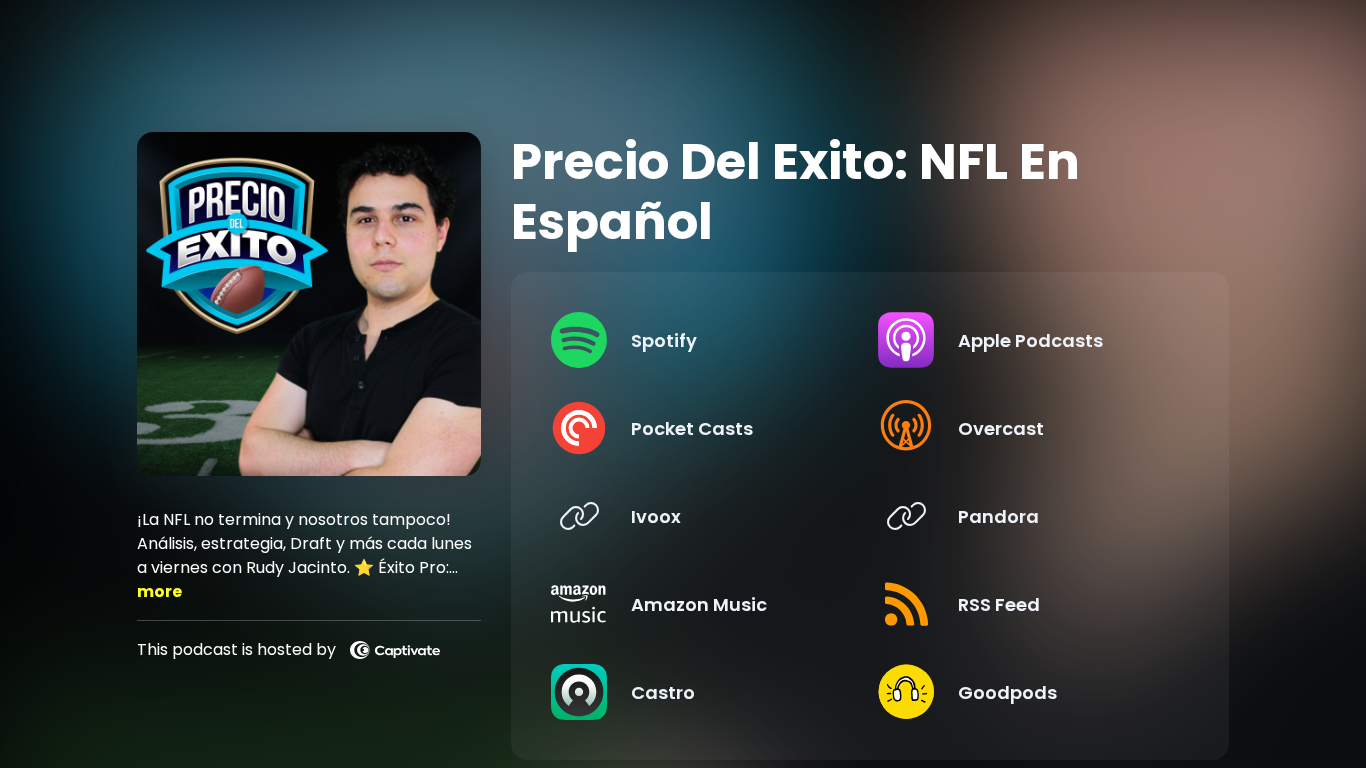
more (159, 591)
